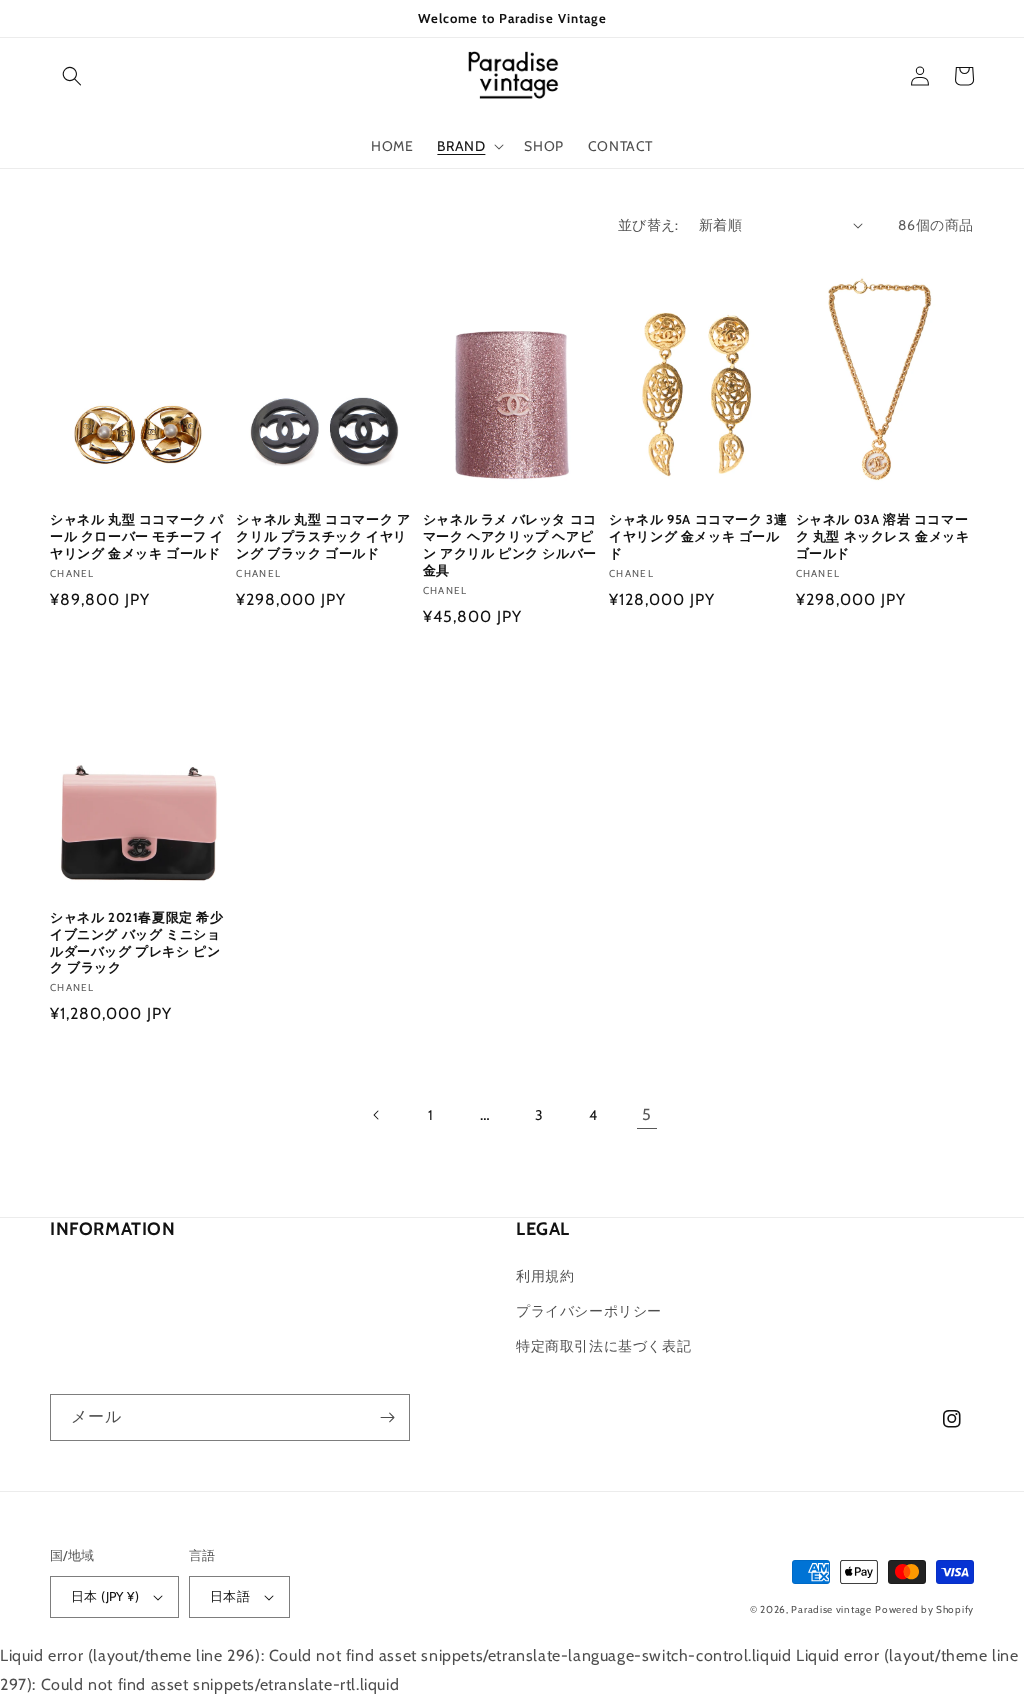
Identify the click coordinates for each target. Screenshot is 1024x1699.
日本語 (230, 1596)
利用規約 (545, 1276)
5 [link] (647, 1114)
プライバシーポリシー (589, 1311)
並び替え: (648, 225)
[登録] (387, 1417)
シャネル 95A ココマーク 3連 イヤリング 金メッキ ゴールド (698, 536)
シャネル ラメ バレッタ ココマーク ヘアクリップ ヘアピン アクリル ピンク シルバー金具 (510, 544)
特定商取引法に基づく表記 (603, 1346)
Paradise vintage (831, 1609)
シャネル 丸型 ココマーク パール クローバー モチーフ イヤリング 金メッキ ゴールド (137, 536)
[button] (72, 76)
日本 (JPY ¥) (105, 1596)
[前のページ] (377, 1115)
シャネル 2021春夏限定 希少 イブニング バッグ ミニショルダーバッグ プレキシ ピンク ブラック (137, 942)
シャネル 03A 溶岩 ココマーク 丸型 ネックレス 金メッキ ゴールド (883, 536)
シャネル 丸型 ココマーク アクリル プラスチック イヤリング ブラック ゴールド (323, 536)
